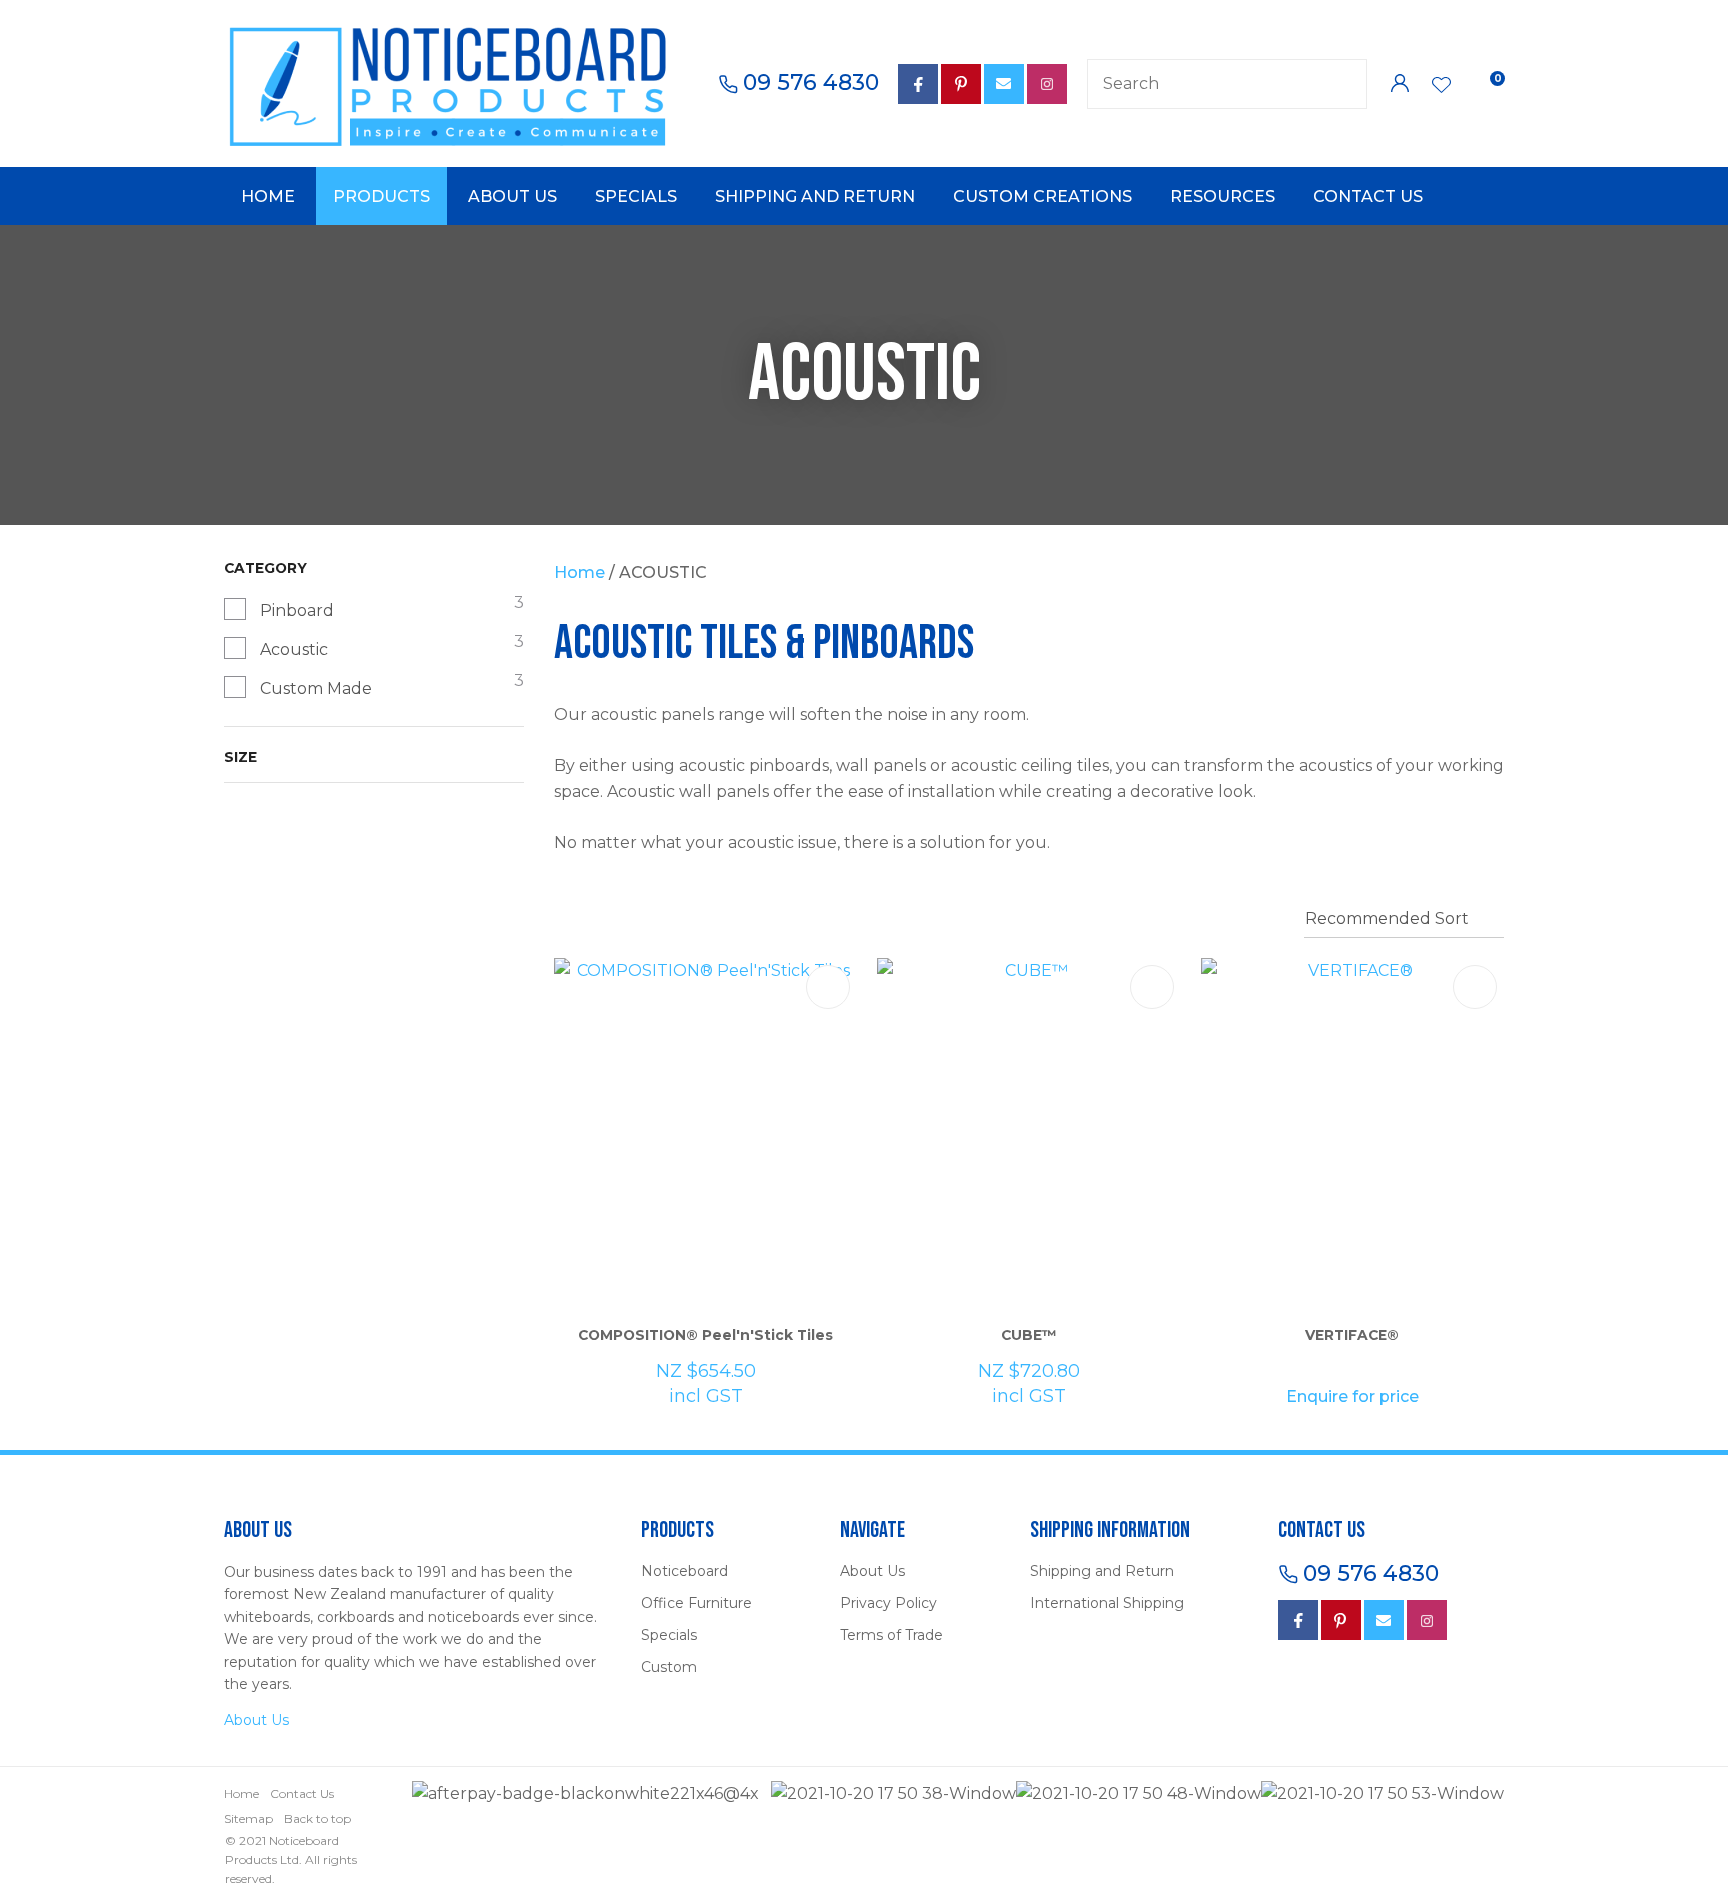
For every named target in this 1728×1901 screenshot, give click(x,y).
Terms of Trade (891, 1635)
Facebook (1298, 1620)
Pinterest (961, 84)
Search (1343, 84)
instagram (1427, 1620)
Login (1399, 83)
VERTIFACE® (1352, 1335)
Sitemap (248, 1818)
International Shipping (1107, 1603)
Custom (669, 1667)
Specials (636, 196)
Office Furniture (696, 1603)
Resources (1222, 196)
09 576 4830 (811, 83)
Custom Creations (1042, 196)
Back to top (317, 1818)
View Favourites (1442, 87)
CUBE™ (1029, 1335)
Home (268, 196)
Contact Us (1368, 196)
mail (1004, 84)
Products (381, 196)
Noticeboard (684, 1571)
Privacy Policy (888, 1603)
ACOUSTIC (663, 572)
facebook (918, 84)
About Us (512, 196)
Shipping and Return (815, 196)
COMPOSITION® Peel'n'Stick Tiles (705, 1335)
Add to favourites (828, 987)
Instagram (1047, 84)
